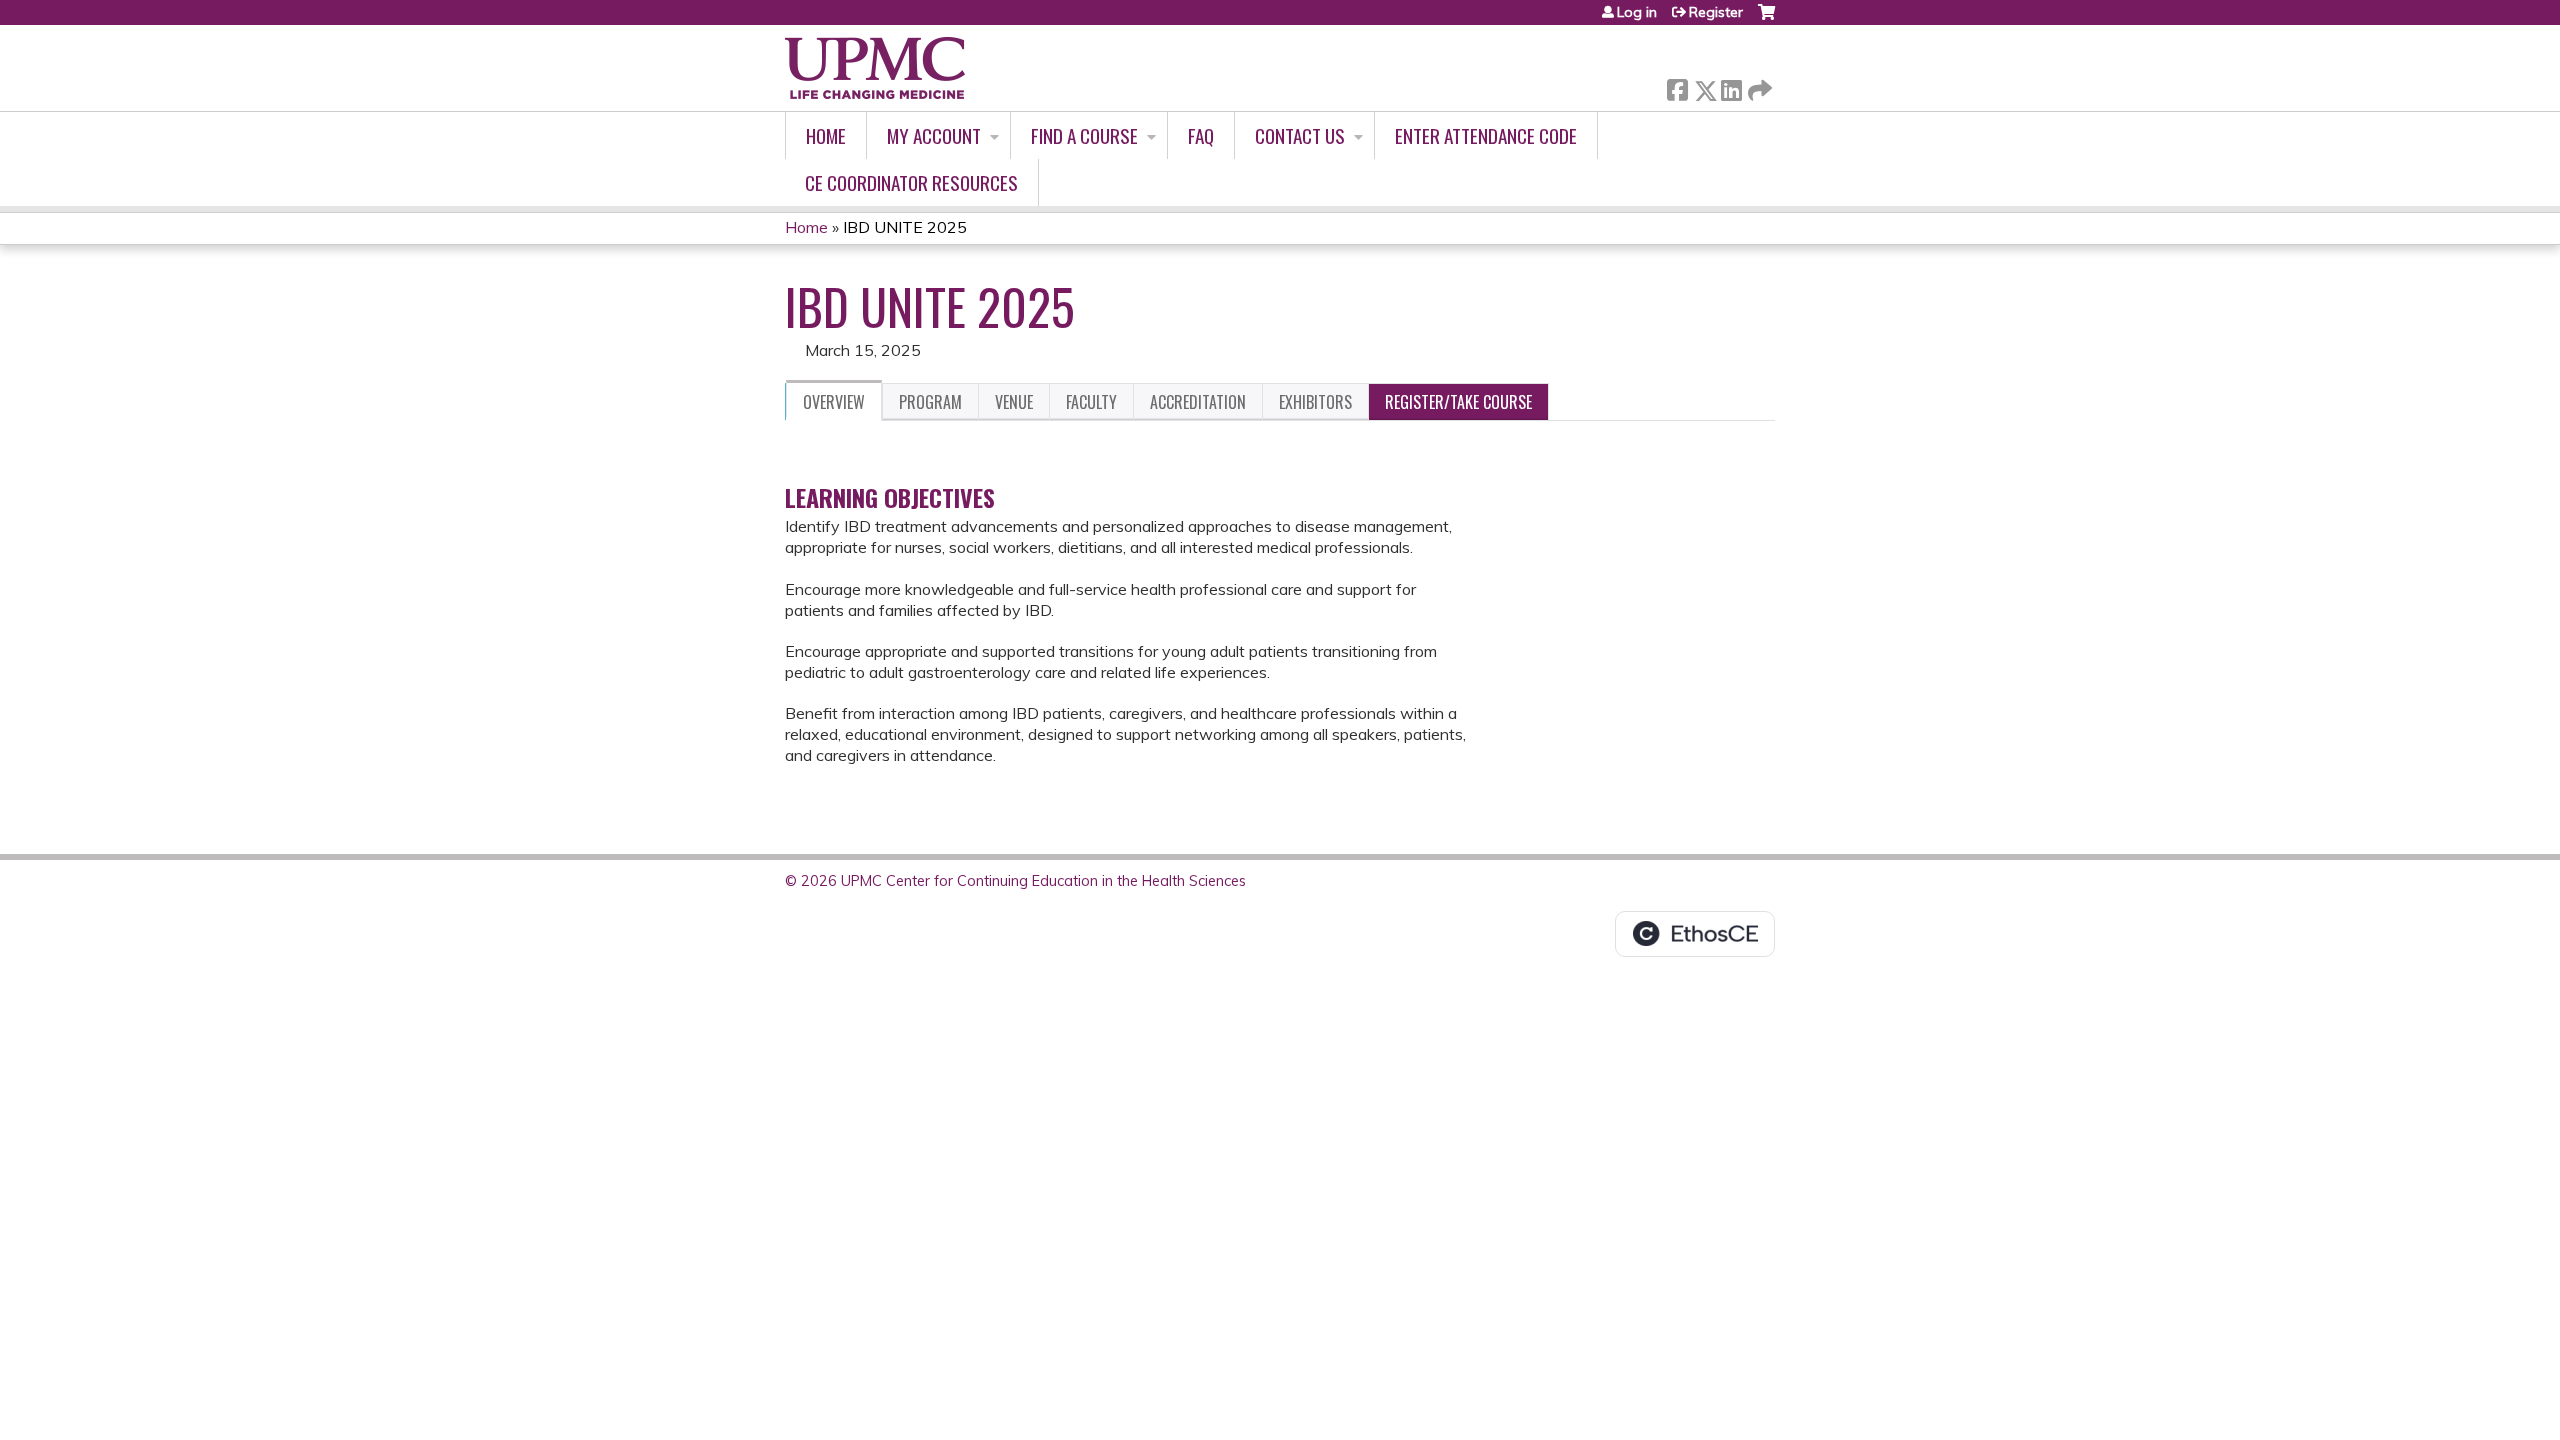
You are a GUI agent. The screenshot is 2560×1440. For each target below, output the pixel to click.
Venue (1014, 402)
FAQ (1201, 135)
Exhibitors (1315, 402)
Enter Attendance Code (1486, 135)
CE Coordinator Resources (911, 182)
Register (1716, 12)
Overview (834, 402)
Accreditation (1198, 402)
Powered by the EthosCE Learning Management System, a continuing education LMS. (1695, 934)
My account (934, 135)
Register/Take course (1458, 402)
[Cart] (1766, 19)
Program (930, 402)
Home (826, 135)
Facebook (1677, 86)
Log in (1637, 12)
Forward (1758, 85)
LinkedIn (1731, 86)
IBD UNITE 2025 (905, 227)
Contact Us (1300, 135)
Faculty (1091, 402)
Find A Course (1084, 135)
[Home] (875, 68)
